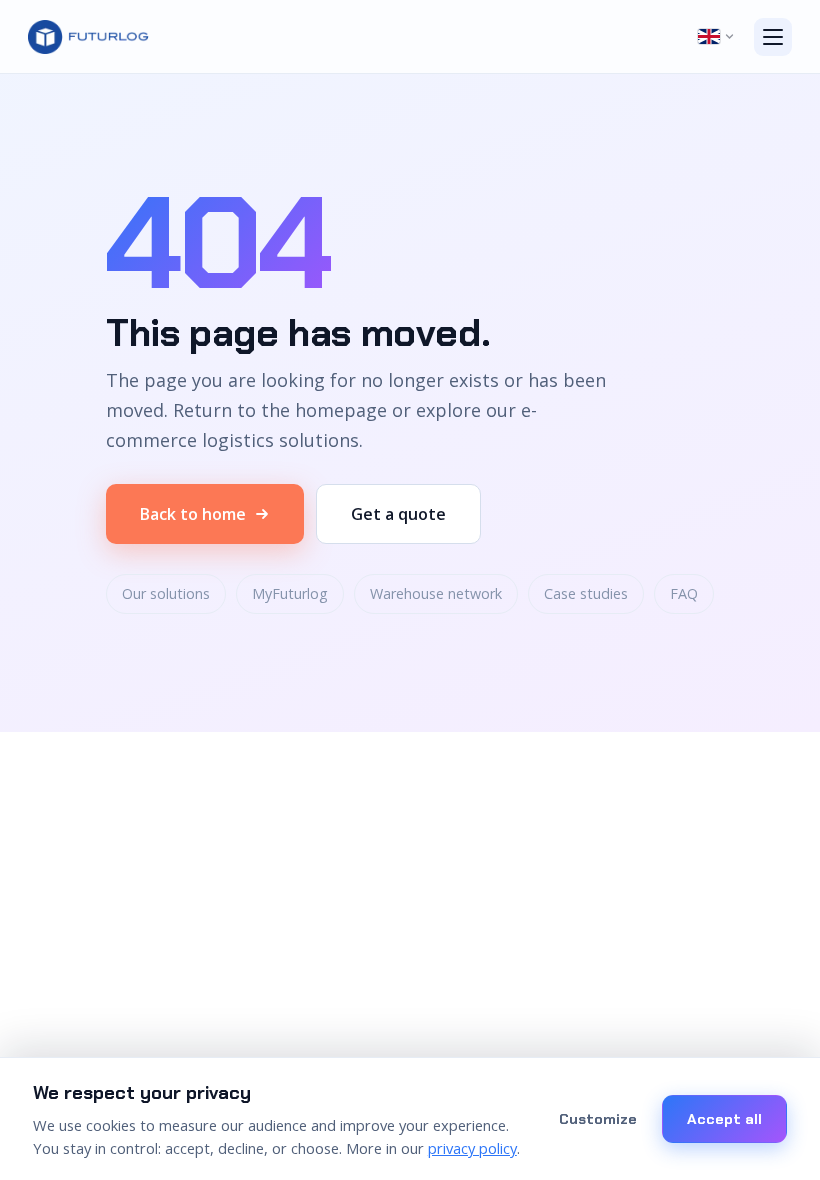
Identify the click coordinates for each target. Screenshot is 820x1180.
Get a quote (398, 514)
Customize (598, 1119)
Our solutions (166, 593)
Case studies (586, 593)
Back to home (193, 514)
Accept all (724, 1119)
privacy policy (472, 1148)
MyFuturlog (290, 593)
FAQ (684, 593)
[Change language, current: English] (716, 36)
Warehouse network (436, 593)
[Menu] (773, 37)
